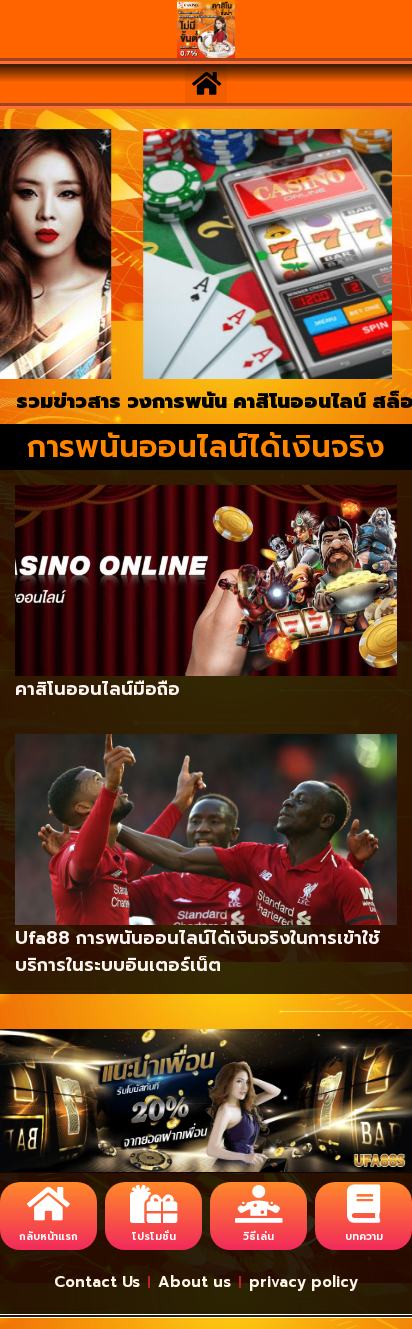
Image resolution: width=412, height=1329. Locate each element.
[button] (206, 83)
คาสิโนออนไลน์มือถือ (97, 689)
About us (194, 1282)
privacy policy (303, 1282)
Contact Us (97, 1282)
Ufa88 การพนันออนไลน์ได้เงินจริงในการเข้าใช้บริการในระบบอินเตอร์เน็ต (197, 951)
